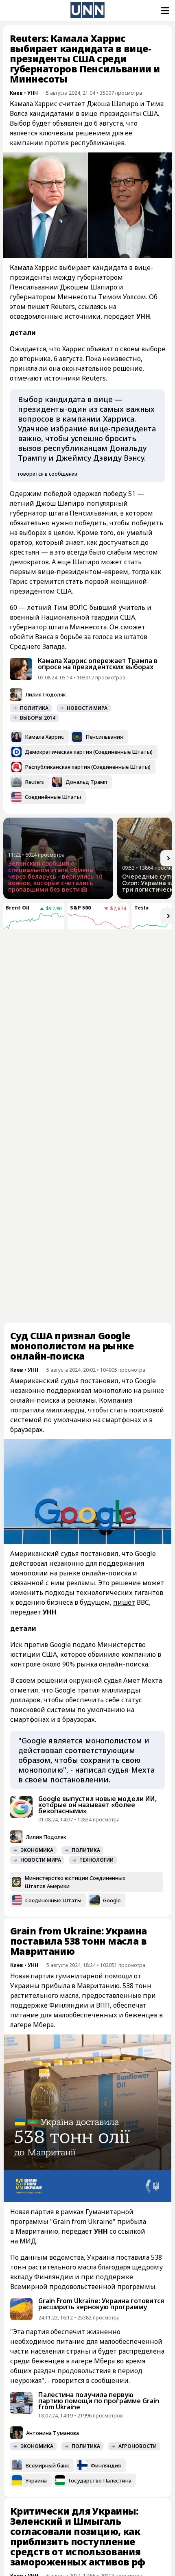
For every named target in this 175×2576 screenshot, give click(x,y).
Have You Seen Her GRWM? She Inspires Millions (42, 1092)
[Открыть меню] (164, 11)
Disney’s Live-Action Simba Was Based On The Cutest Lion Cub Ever (127, 1168)
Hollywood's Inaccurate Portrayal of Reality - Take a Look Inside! (45, 1168)
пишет (124, 1466)
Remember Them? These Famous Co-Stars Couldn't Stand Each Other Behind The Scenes (129, 1012)
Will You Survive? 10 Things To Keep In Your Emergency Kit (45, 1005)
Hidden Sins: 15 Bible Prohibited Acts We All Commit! (128, 1092)
